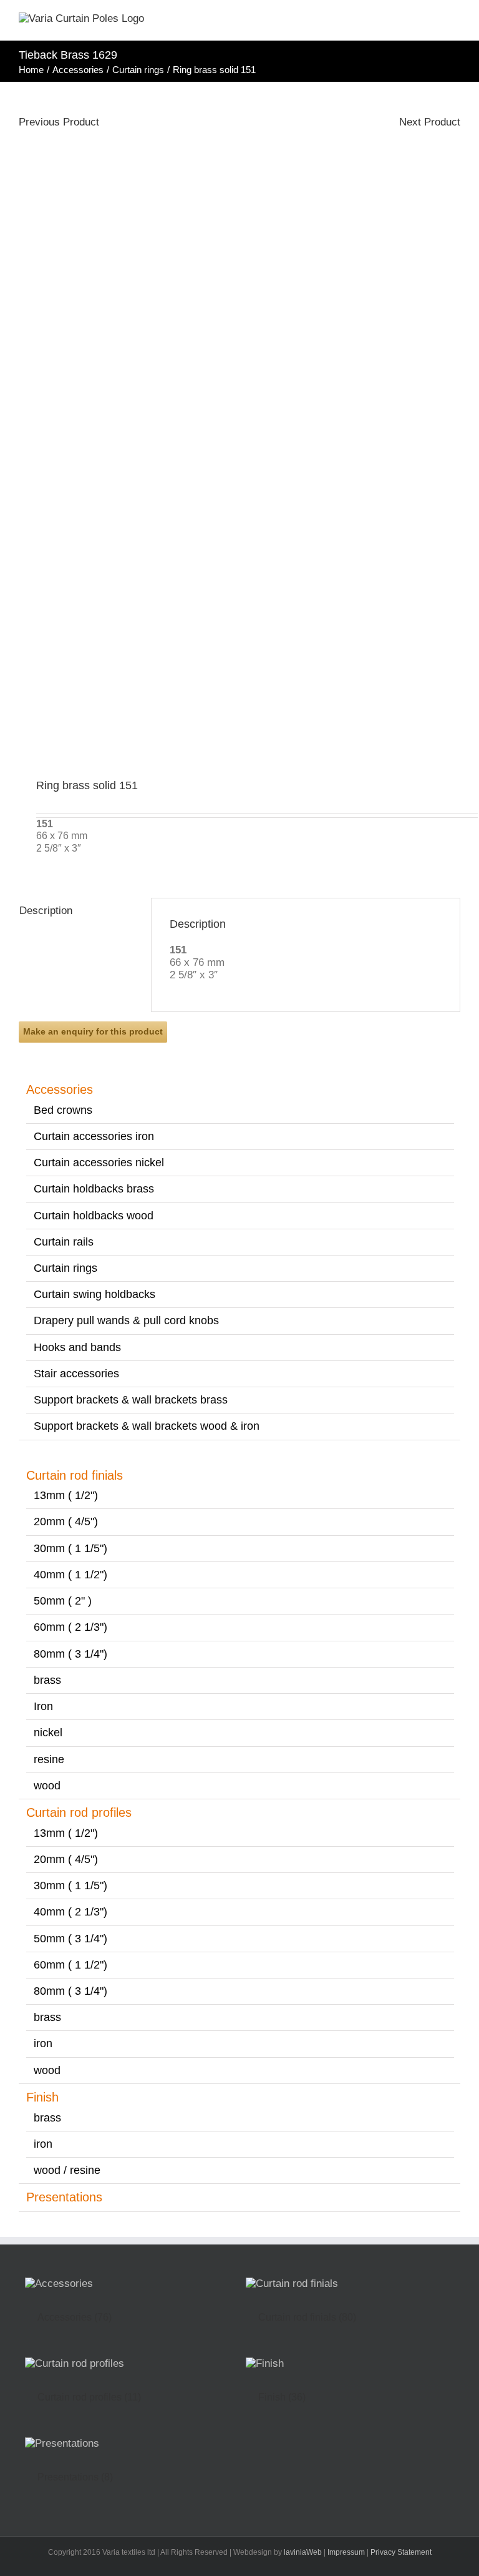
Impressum (346, 2552)
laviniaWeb (303, 2552)
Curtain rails (64, 1242)
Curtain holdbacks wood (94, 1216)
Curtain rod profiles (79, 1812)
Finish (42, 2097)
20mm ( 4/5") (66, 1522)
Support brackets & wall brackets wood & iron (147, 1426)
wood (47, 1786)
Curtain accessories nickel (99, 1163)
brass (47, 1680)
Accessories (60, 1089)
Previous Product (59, 122)
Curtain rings (65, 1268)
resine (49, 1759)
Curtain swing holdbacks (94, 1294)
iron (43, 2043)
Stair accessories (76, 1374)
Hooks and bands (77, 1347)
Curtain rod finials (75, 1475)
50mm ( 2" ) (63, 1601)
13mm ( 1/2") (66, 1495)
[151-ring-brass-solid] (239, 431)
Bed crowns (63, 1110)
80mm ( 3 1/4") (70, 1654)
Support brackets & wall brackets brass (131, 1400)
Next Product (430, 122)
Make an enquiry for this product (93, 1031)
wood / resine (67, 2170)
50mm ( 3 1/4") (70, 1939)
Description (46, 911)
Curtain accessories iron (94, 1136)
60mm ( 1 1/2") (70, 1965)
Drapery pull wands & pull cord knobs (126, 1320)
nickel (48, 1733)
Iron (43, 1706)
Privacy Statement (401, 2552)
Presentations (64, 2197)
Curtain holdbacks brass (94, 1189)
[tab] (76, 911)
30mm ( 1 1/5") (70, 1548)
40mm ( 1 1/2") (70, 1575)
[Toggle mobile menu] (455, 22)
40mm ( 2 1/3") (70, 1912)
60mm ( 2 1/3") (70, 1627)
